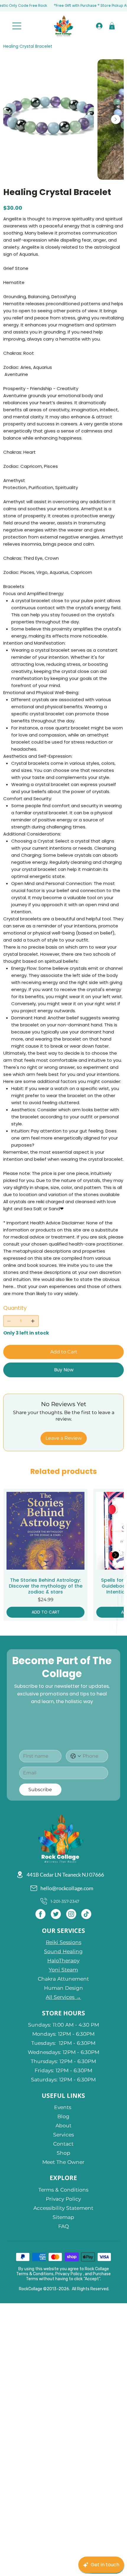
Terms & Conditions (63, 2190)
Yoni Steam (63, 1970)
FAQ (63, 2226)
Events (63, 2107)
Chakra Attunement (63, 1979)
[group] (63, 1555)
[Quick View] (45, 1531)
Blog (63, 2116)
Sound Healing (63, 1951)
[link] (112, 26)
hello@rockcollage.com (67, 1888)
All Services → (63, 1997)
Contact (63, 2144)
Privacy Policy (63, 2199)
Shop (63, 2153)
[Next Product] (115, 1555)
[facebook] (40, 1914)
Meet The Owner (63, 2162)
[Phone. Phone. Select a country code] (76, 1756)
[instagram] (71, 1914)
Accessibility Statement (63, 2208)
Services (63, 2135)
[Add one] (33, 1321)
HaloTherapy (63, 1960)
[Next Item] (116, 119)
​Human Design (63, 1988)
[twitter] (56, 1914)
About (63, 2125)
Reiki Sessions (63, 1942)
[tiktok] (86, 1914)
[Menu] (17, 26)
